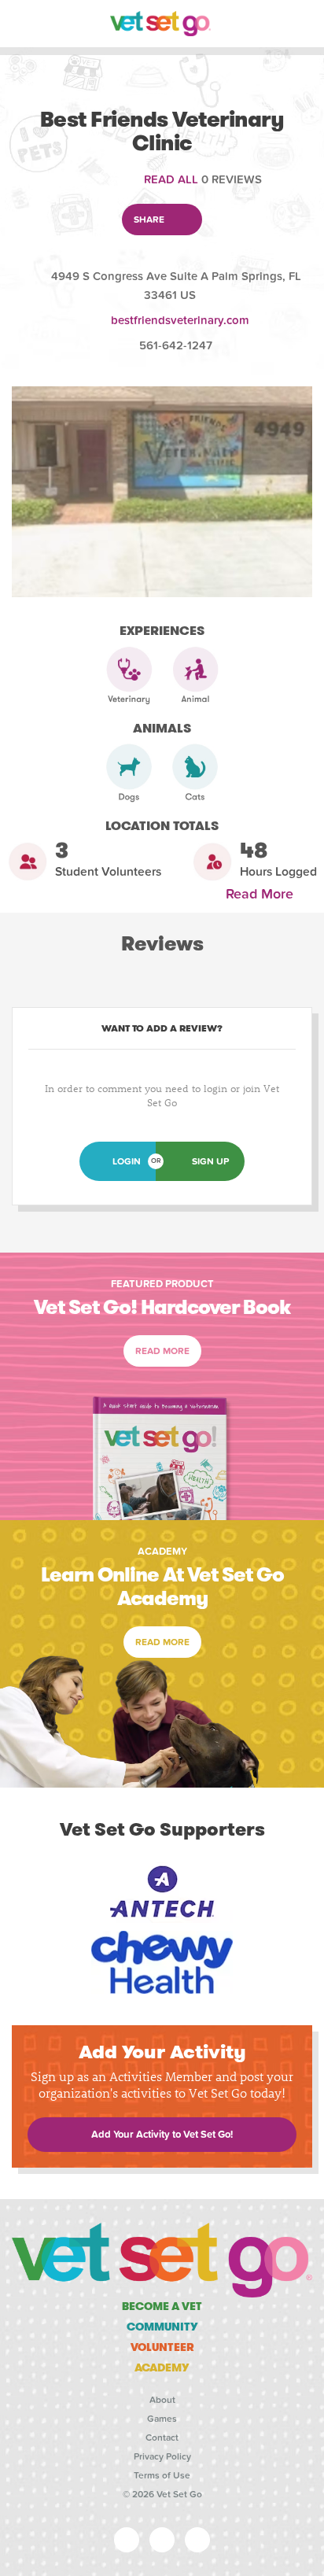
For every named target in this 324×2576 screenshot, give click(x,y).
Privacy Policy (162, 2456)
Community (162, 2327)
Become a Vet (162, 2306)
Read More (263, 894)
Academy (162, 2367)
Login (127, 1161)
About (162, 2400)
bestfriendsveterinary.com (180, 320)
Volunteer (162, 2347)
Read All (171, 179)
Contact (162, 2438)
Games (162, 2419)
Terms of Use (162, 2475)
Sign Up (210, 1161)
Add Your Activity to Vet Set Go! (162, 2135)
